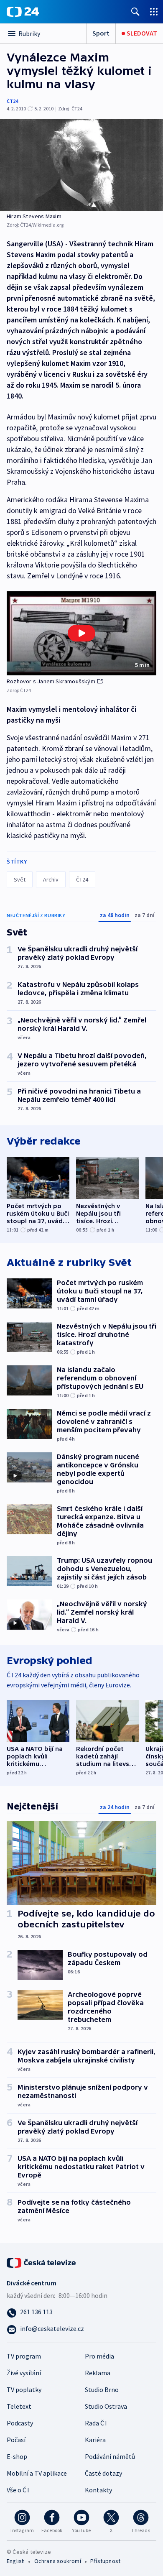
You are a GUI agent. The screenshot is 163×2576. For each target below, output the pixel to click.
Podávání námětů (110, 2456)
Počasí (16, 2440)
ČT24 (12, 101)
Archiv (51, 879)
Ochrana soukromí (58, 2561)
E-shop (17, 2456)
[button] (81, 633)
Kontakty (98, 2490)
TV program (24, 2356)
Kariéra (95, 2440)
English (16, 2561)
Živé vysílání (24, 2373)
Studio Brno (102, 2389)
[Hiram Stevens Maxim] (81, 165)
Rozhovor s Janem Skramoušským (51, 681)
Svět (20, 879)
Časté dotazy (103, 2473)
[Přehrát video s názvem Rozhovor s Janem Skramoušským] (81, 633)
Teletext (19, 2406)
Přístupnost (105, 2561)
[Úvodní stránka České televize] (42, 2262)
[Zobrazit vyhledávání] (135, 11)
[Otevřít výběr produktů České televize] (154, 11)
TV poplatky (24, 2389)
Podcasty (20, 2423)
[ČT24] (23, 12)
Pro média (99, 2356)
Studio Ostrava (106, 2406)
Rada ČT (97, 2423)
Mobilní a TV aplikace (37, 2473)
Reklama (98, 2373)
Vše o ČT (19, 2490)
